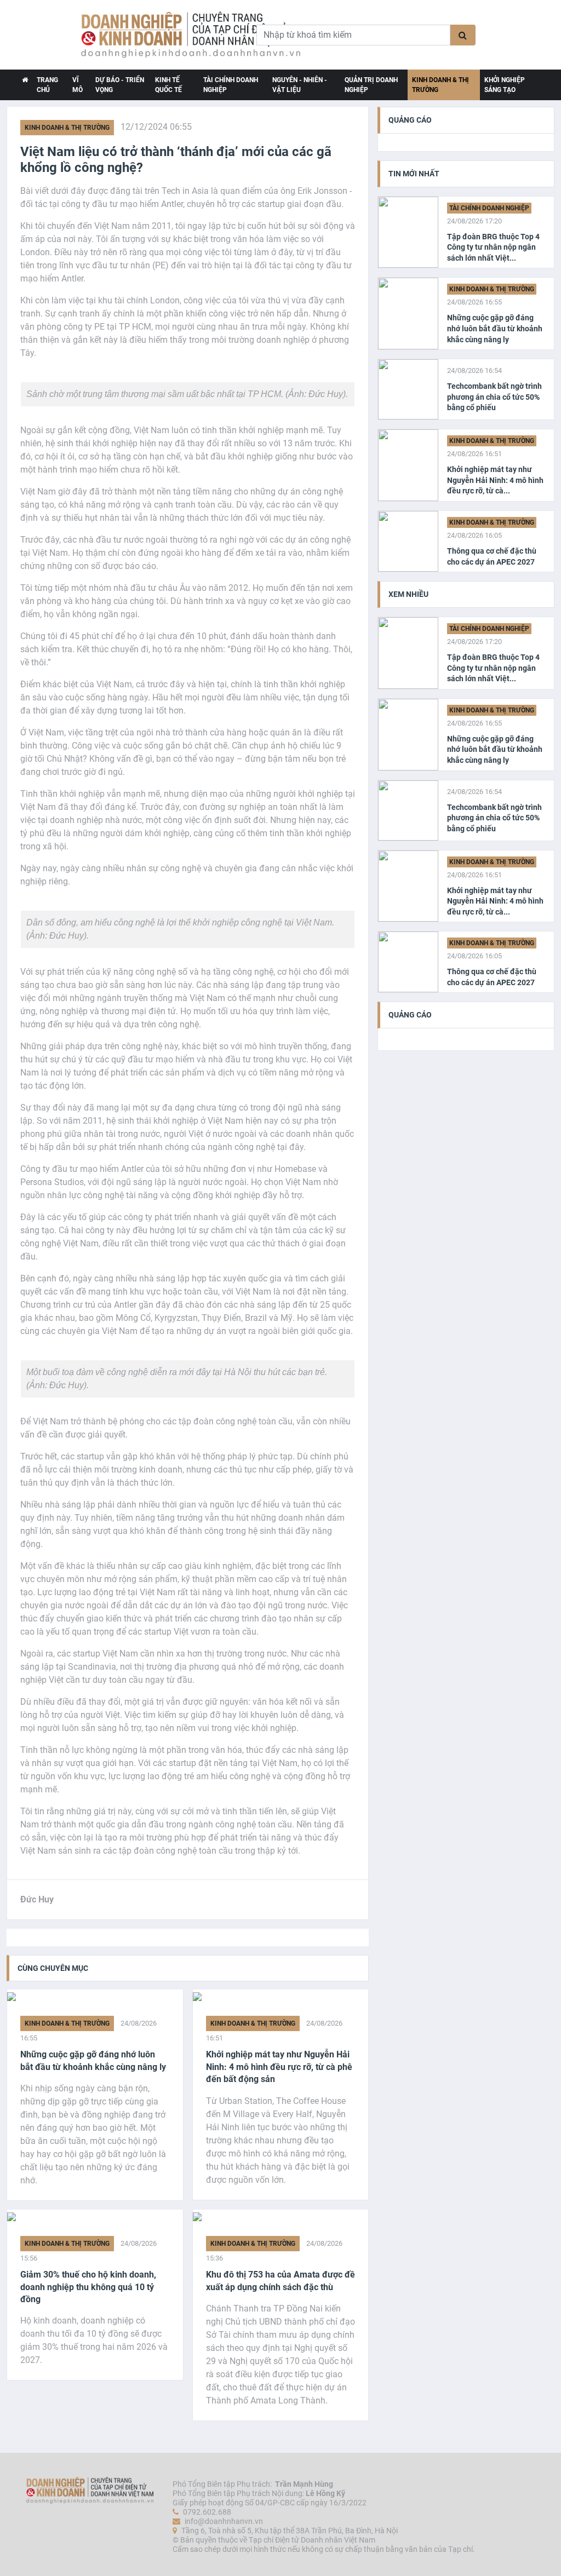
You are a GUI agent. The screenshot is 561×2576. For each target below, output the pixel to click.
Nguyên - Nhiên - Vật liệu (300, 85)
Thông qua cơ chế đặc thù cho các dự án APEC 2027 (492, 556)
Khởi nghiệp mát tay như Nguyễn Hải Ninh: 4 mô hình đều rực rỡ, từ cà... (495, 480)
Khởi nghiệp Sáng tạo (505, 85)
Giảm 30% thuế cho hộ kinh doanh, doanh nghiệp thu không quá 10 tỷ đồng (88, 2287)
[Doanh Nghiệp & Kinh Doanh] (153, 35)
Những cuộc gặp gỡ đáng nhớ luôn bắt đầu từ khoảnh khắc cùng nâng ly (93, 2060)
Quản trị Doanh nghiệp (371, 85)
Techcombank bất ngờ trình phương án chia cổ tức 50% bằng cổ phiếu (494, 397)
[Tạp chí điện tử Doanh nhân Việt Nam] (25, 85)
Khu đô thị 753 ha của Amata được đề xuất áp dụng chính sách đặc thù (280, 2281)
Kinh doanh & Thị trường (440, 85)
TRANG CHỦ (47, 85)
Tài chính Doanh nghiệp (231, 85)
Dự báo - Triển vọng (120, 85)
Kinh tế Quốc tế (168, 85)
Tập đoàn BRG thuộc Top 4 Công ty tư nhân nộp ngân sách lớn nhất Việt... (493, 247)
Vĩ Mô (78, 85)
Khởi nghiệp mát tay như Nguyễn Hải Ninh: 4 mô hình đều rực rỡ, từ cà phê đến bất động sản (279, 2067)
